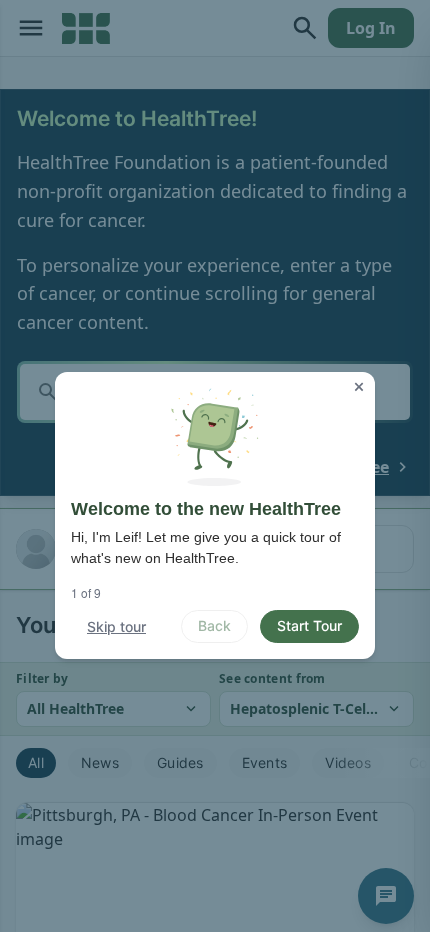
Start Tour (309, 625)
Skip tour (116, 626)
